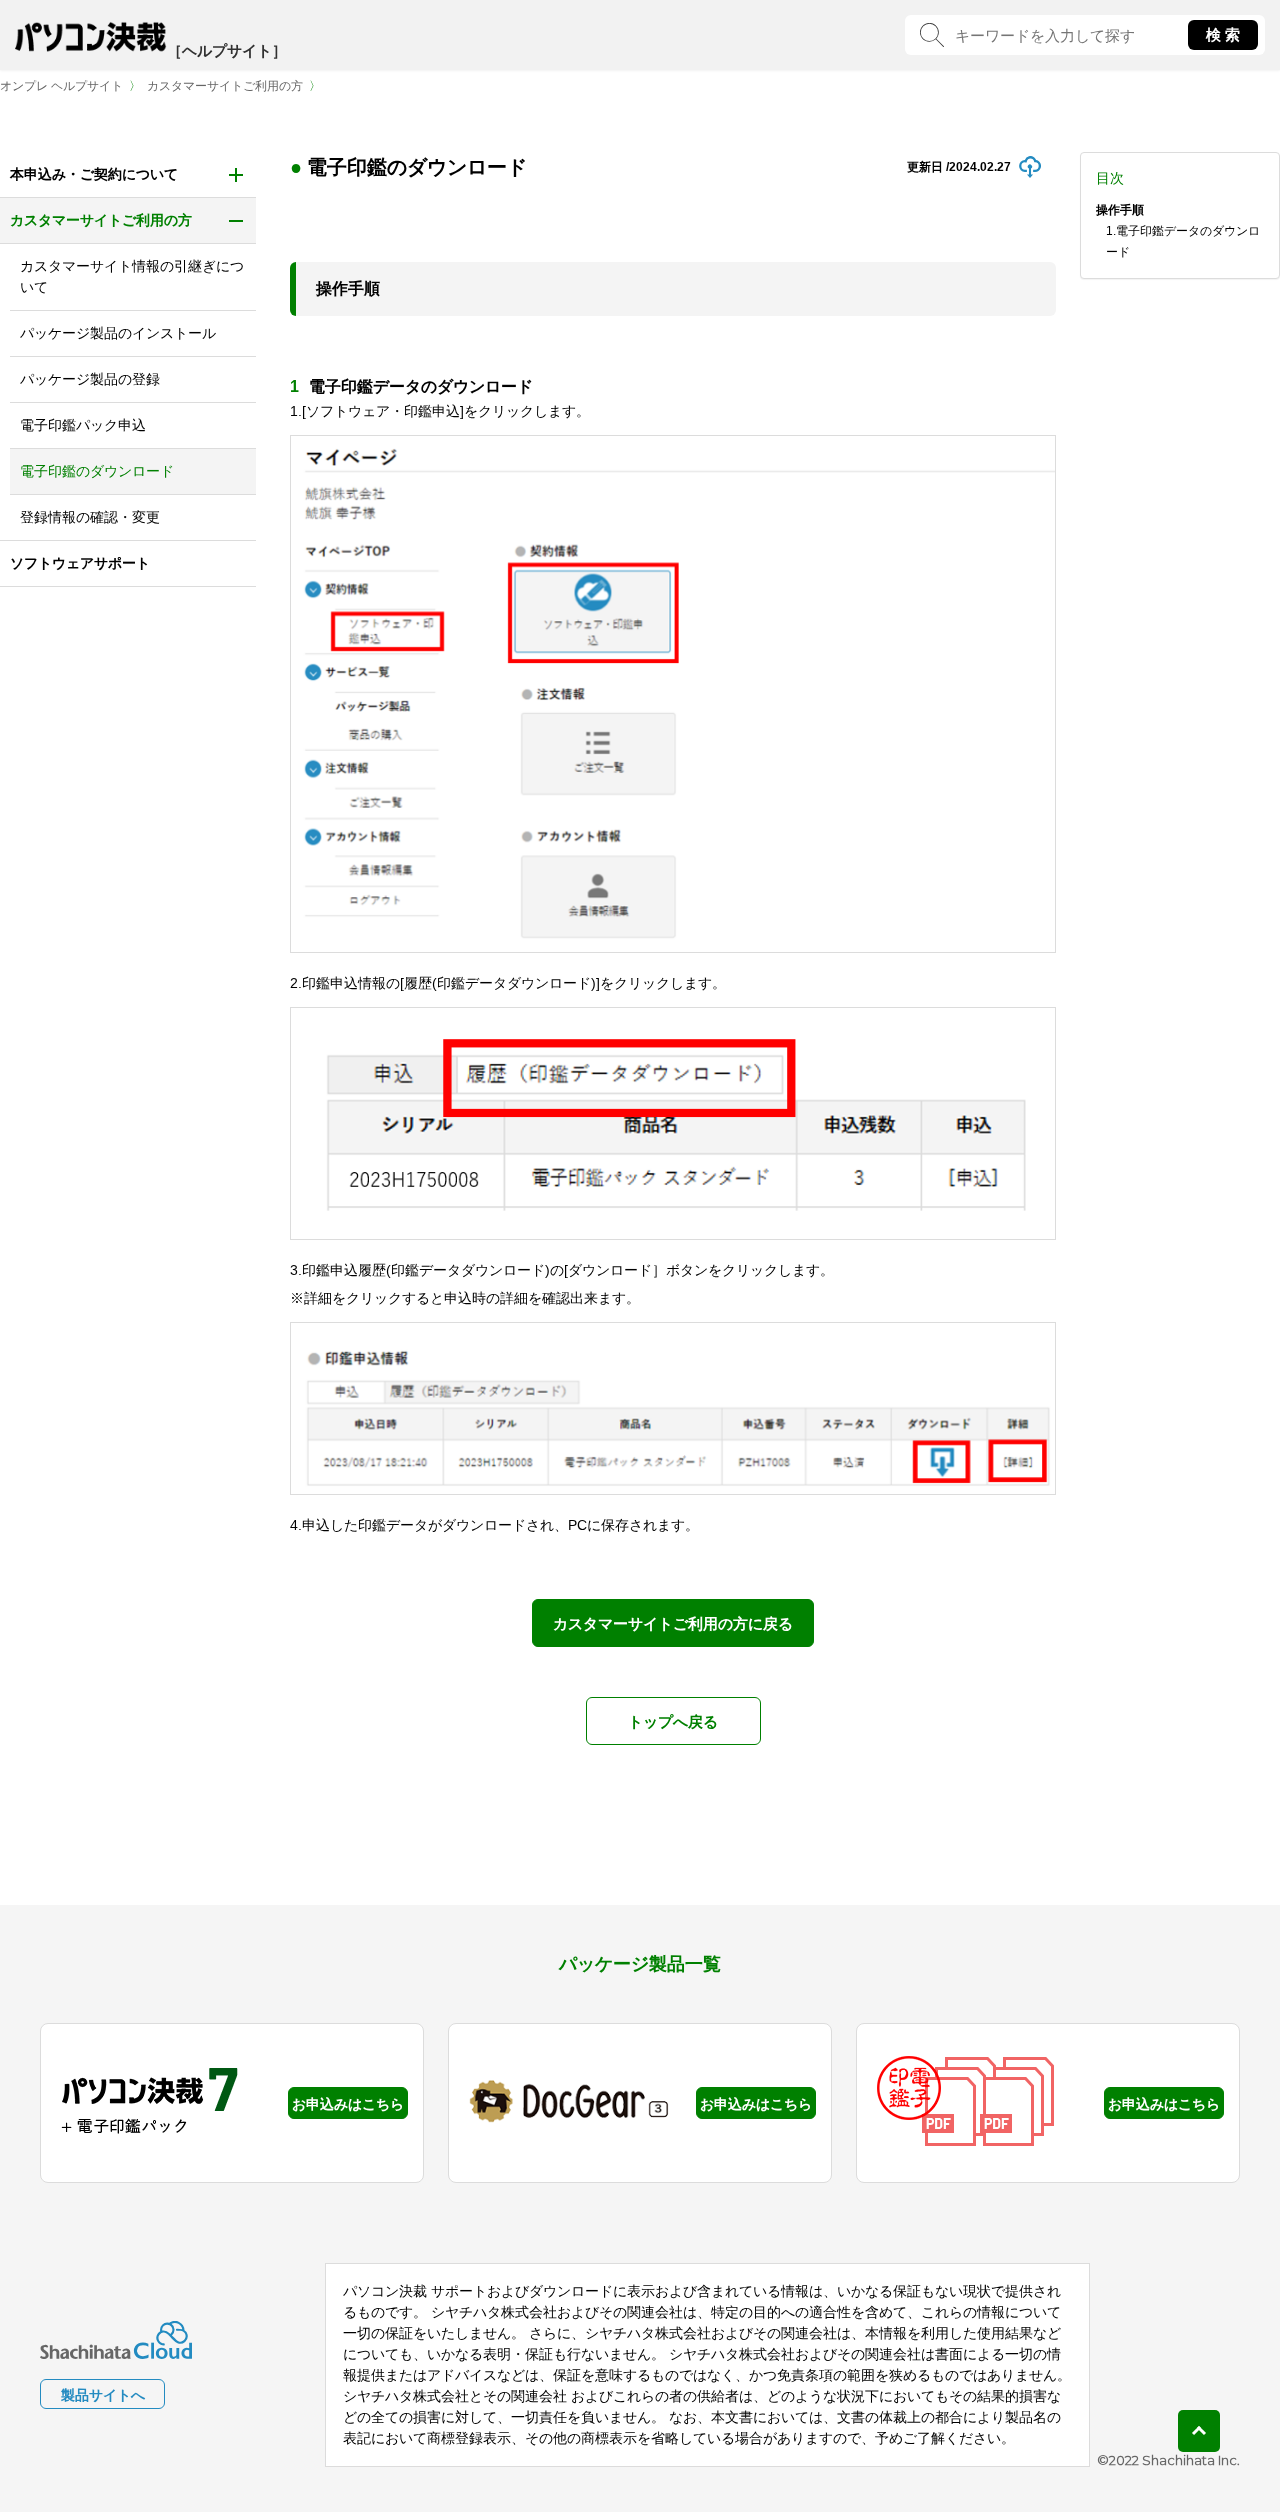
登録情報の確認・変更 (90, 517)
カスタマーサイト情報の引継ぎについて (132, 276)
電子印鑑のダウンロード (97, 471)
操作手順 (1120, 210)
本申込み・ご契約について (94, 174)
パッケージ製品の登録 (90, 379)
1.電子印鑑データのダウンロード (1183, 241)
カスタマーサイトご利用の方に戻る (673, 1623)
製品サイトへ (103, 2395)
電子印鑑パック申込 (83, 425)
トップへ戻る (673, 1721)
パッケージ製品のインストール (118, 333)
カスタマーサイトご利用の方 (225, 86)
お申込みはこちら (348, 2104)
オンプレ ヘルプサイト (61, 86)
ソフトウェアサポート (80, 563)
